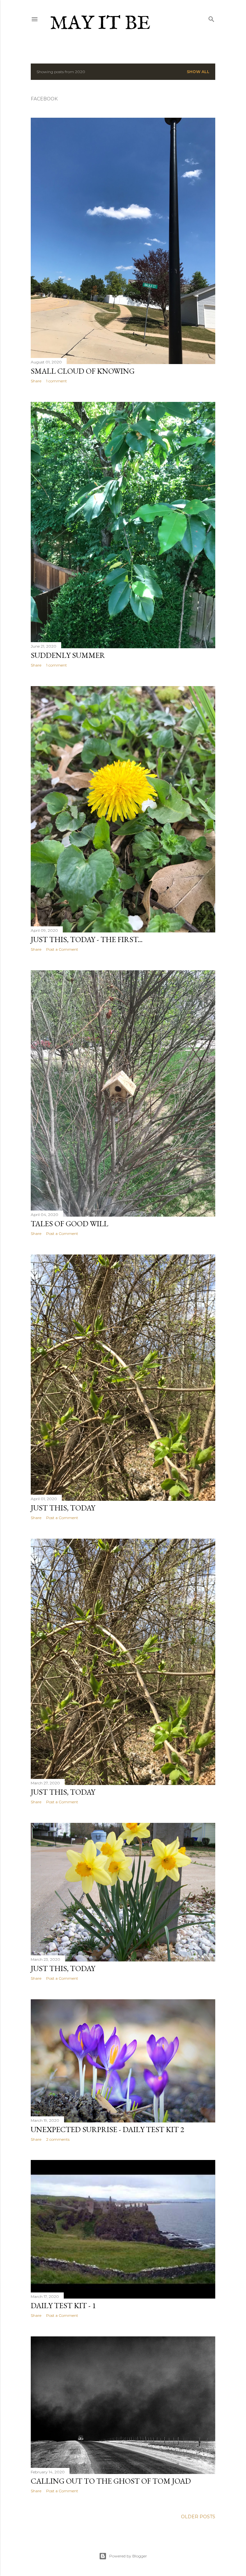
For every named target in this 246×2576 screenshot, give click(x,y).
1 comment (57, 381)
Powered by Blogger (128, 2556)
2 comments (58, 2139)
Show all (198, 72)
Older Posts (198, 2517)
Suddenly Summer (68, 655)
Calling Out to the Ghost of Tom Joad (111, 2481)
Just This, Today (63, 1508)
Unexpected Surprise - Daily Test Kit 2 (107, 2129)
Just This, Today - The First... (87, 939)
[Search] (211, 18)
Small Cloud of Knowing (83, 371)
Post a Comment (62, 949)
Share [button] (36, 381)
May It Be (100, 24)
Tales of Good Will (70, 1224)
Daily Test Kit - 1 (63, 2305)
